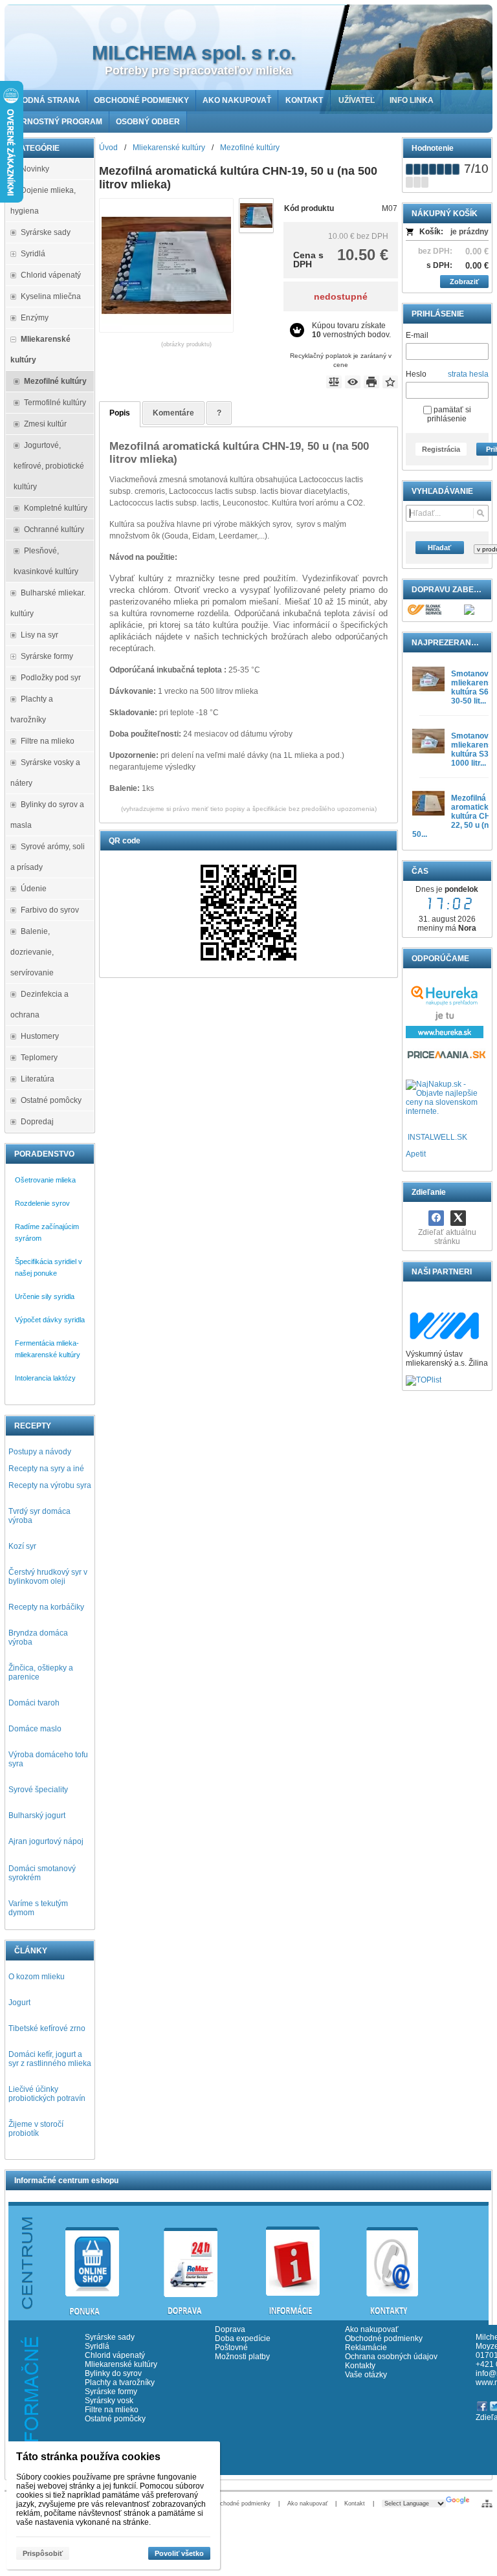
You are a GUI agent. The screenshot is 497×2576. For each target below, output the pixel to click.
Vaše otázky (366, 2375)
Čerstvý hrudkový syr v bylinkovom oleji (48, 1577)
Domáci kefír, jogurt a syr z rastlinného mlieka (50, 2059)
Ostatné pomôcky (115, 2419)
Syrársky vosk (109, 2401)
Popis (120, 413)
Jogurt (19, 2003)
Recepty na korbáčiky (46, 1607)
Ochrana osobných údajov (391, 2357)
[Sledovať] (353, 382)
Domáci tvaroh (34, 1703)
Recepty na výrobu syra (50, 1485)
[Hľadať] (480, 513)
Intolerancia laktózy (45, 1378)
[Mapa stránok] (487, 2504)
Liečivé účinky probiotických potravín (47, 2094)
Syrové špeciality (38, 1790)
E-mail (417, 335)
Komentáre (173, 413)
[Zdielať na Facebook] (436, 1218)
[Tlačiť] (371, 382)
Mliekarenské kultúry (121, 2364)
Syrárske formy (112, 2392)
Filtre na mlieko (112, 2410)
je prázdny (469, 232)
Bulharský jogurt (37, 1815)
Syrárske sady (110, 2337)
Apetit (416, 1154)
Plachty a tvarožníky (120, 2382)
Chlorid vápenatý (115, 2355)
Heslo (416, 374)
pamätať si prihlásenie (449, 414)
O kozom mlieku (37, 1977)
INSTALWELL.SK (437, 1137)
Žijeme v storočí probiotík (36, 2129)
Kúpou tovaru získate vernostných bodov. (351, 330)
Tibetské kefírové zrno (47, 2028)
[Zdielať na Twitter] (458, 1218)
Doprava (230, 2329)
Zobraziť (464, 282)
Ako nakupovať (372, 2329)
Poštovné (231, 2348)
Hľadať (439, 548)
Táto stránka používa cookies (88, 2457)
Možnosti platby (242, 2357)
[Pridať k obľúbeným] (390, 382)
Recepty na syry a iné (46, 1469)
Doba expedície (243, 2338)
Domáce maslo (35, 1729)
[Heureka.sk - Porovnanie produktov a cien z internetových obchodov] (445, 1036)
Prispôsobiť (43, 2553)
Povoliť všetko (179, 2553)
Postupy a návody (40, 1452)
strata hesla (468, 374)
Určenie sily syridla (45, 1296)
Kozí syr (22, 1546)
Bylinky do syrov (113, 2373)
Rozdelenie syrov (42, 1203)
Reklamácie (366, 2348)
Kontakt (355, 2504)
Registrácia (441, 449)
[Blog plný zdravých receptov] (407, 1137)
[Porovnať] (334, 382)
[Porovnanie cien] (447, 1058)
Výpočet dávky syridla (50, 1320)
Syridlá (97, 2346)
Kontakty (360, 2366)
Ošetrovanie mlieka (45, 1180)
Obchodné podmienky (384, 2338)
